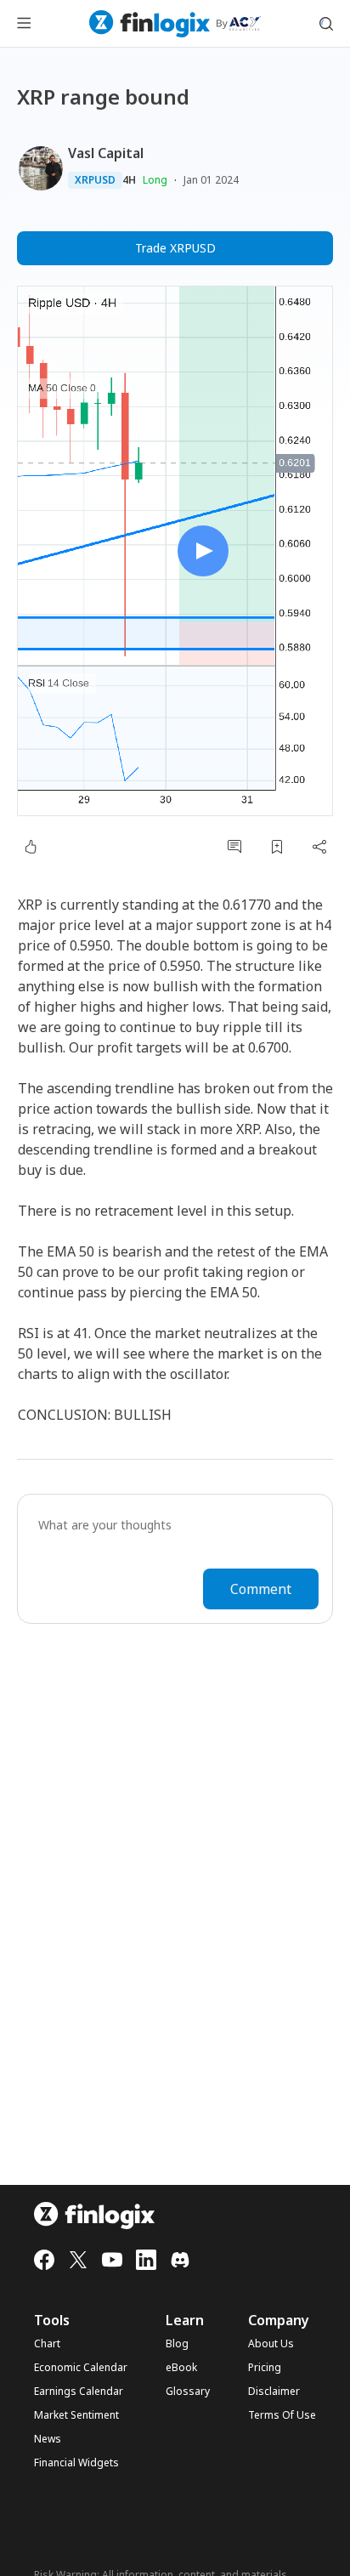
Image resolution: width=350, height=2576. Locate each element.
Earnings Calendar (79, 2392)
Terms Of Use (282, 2415)
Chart (47, 2344)
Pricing (265, 2368)
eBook (181, 2368)
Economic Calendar (81, 2368)
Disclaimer (274, 2392)
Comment (261, 1589)
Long (155, 180)
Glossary (188, 2392)
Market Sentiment (76, 2415)
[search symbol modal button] (326, 24)
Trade (175, 248)
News (48, 2439)
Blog (177, 2344)
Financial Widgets (76, 2463)
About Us (271, 2344)
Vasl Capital (106, 153)
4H (129, 180)
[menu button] (24, 24)
